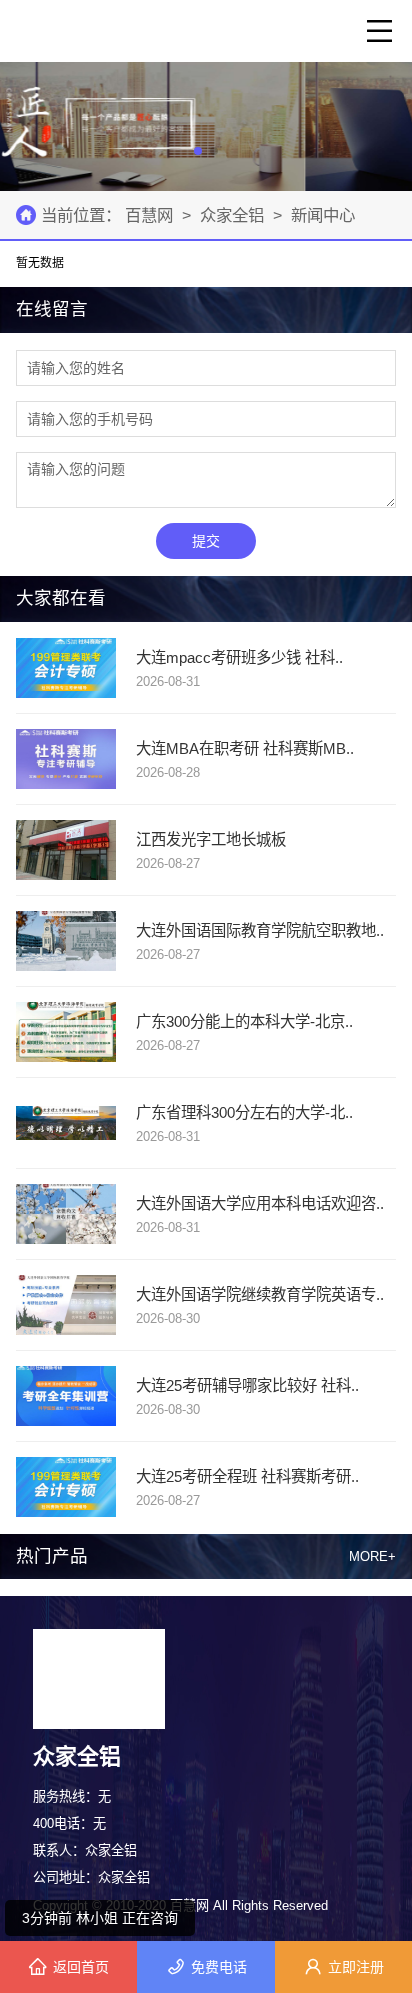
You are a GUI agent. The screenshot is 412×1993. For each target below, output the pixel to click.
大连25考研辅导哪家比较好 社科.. (247, 1385)
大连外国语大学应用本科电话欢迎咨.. (260, 1203)
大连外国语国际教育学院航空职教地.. (260, 930)
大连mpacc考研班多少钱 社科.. (239, 657)
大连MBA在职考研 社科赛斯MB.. (245, 748)
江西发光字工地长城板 (211, 839)
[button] (198, 151)
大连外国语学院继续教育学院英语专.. (260, 1294)
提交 (206, 541)
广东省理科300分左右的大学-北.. (244, 1112)
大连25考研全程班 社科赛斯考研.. (247, 1476)
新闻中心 (323, 215)
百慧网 (151, 215)
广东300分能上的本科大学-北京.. (244, 1021)
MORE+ (372, 1556)
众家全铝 (232, 215)
